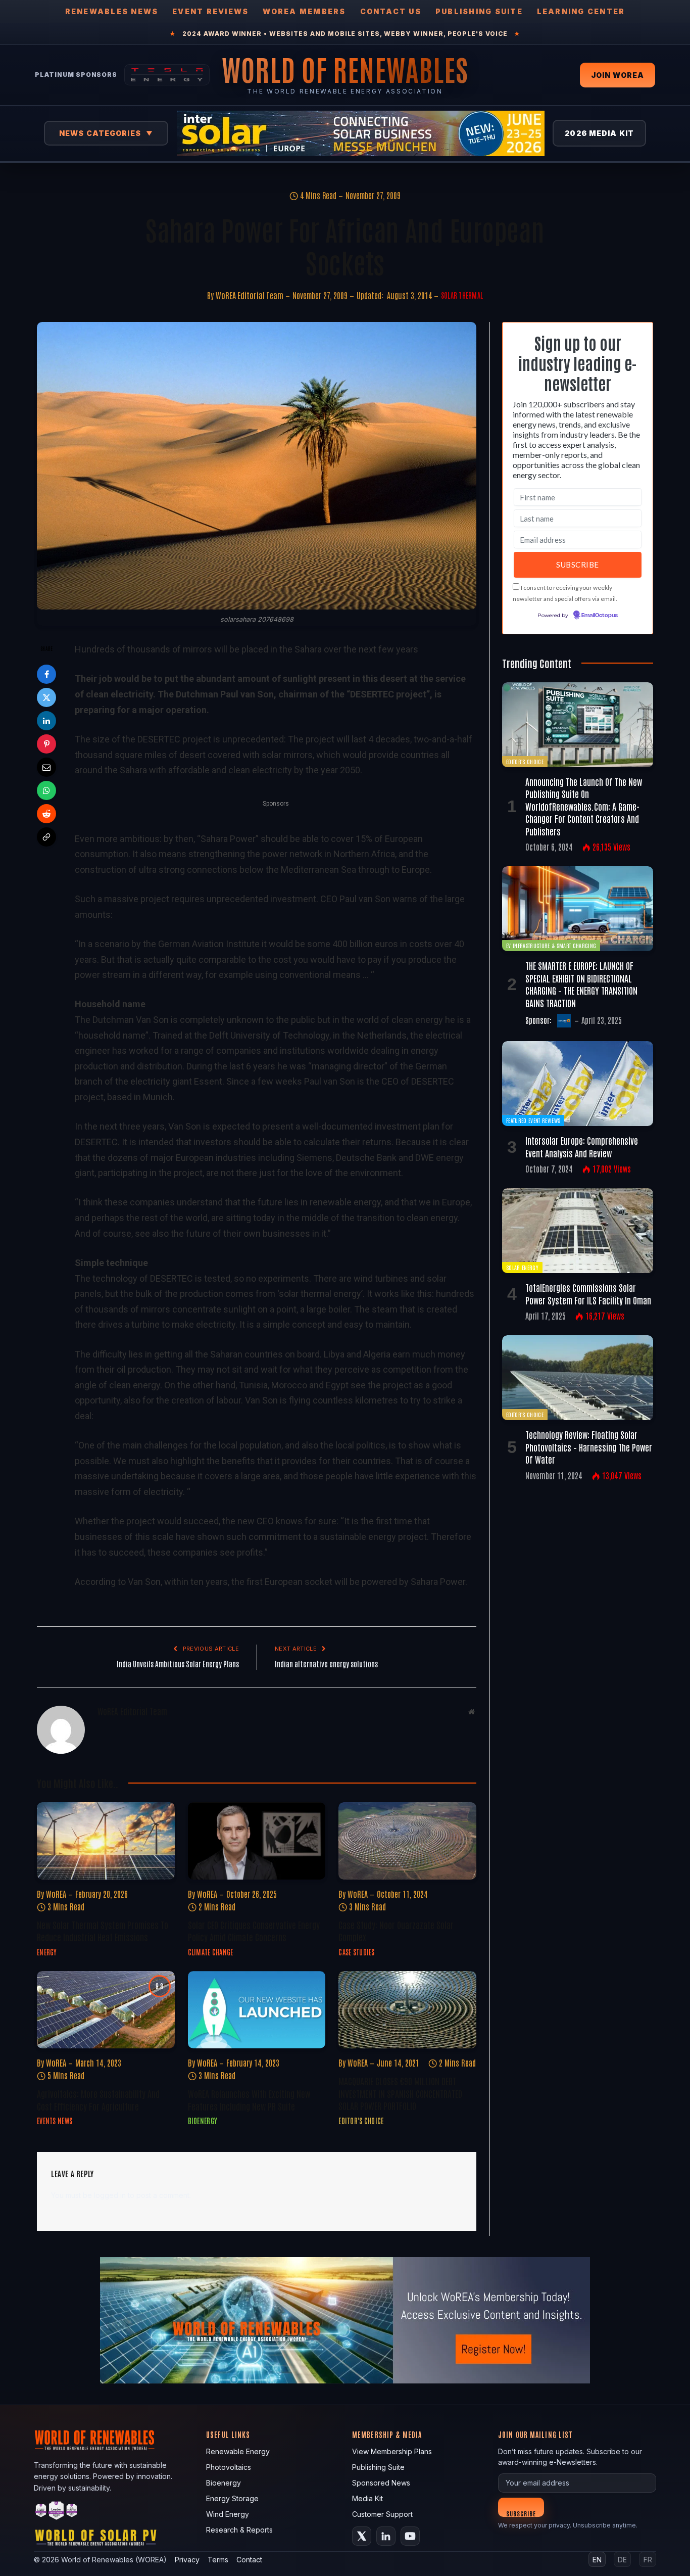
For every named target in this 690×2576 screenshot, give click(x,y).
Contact (249, 2560)
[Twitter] (46, 697)
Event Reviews (210, 11)
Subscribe (521, 2513)
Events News (55, 2121)
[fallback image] (345, 2320)
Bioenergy (203, 2121)
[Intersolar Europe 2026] (361, 133)
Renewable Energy (238, 2451)
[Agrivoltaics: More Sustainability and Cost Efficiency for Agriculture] (106, 2010)
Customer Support (382, 2514)
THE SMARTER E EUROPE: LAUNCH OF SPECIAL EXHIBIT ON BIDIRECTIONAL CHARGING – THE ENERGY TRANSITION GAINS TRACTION (581, 984)
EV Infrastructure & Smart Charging (551, 945)
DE (622, 2560)
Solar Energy (522, 1267)
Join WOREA (618, 75)
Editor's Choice (361, 2121)
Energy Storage (232, 2498)
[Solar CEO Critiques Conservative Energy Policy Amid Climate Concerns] (257, 1841)
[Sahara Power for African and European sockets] (257, 466)
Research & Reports (239, 2530)
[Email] (46, 767)
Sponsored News (381, 2483)
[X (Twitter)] (362, 2536)
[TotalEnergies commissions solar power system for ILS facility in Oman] (578, 1231)
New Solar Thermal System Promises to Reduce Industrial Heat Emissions (103, 1931)
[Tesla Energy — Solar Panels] (167, 75)
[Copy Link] (46, 837)
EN (597, 2560)
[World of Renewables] (57, 2512)
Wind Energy (228, 2514)
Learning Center (581, 11)
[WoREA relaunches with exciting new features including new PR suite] (257, 2010)
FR (648, 2560)
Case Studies (356, 1952)
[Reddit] (46, 814)
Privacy (187, 2560)
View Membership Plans (392, 2451)
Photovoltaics (229, 2467)
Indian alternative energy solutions (326, 1664)
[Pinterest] (46, 744)
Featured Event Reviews (533, 1120)
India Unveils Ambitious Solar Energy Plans (178, 1664)
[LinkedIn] (46, 721)
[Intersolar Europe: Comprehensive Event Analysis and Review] (578, 1084)
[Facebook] (46, 674)
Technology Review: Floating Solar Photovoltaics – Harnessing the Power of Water (589, 1447)
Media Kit (367, 2498)
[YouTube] (410, 2536)
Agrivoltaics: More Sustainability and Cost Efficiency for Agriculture (98, 2099)
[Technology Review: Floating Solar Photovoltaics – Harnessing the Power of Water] (578, 1378)
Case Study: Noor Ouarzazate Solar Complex (396, 1931)
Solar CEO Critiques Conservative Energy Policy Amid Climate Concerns (254, 1931)
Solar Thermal (462, 295)
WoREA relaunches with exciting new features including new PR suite (249, 2099)
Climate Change (211, 1952)
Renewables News (112, 11)
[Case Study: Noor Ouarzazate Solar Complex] (407, 1841)
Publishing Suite (479, 11)
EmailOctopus (600, 616)
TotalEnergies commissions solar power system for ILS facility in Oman (588, 1293)
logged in (110, 2195)
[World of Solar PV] (96, 2540)
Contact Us (391, 11)
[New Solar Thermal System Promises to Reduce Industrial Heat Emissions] (106, 1841)
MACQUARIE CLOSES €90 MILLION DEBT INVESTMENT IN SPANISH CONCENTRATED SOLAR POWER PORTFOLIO (400, 2093)
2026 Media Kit (599, 133)
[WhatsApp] (46, 790)
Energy (47, 1952)
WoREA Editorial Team (250, 295)
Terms (218, 2560)
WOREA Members (304, 11)
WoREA (56, 1894)
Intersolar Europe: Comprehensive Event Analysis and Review (582, 1146)
